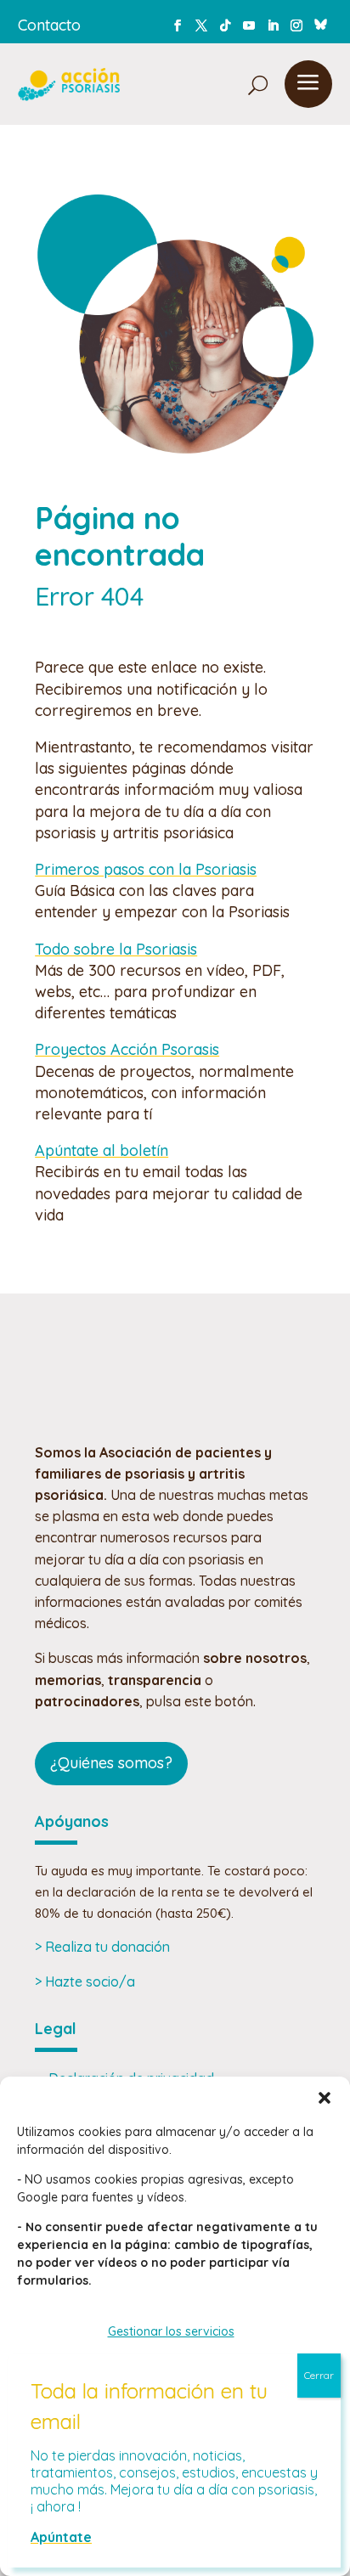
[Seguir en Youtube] (249, 25)
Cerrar (319, 2375)
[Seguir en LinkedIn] (273, 25)
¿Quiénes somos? (111, 1763)
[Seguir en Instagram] (296, 25)
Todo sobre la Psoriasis (116, 949)
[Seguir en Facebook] (178, 25)
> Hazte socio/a (85, 1981)
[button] (325, 2098)
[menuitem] (218, 84)
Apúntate (61, 2537)
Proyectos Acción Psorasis (127, 1049)
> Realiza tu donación (102, 1947)
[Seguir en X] (201, 25)
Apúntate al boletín (102, 1150)
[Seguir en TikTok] (225, 25)
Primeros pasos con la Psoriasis (146, 869)
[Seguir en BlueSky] (320, 22)
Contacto (49, 25)
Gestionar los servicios (171, 2331)
